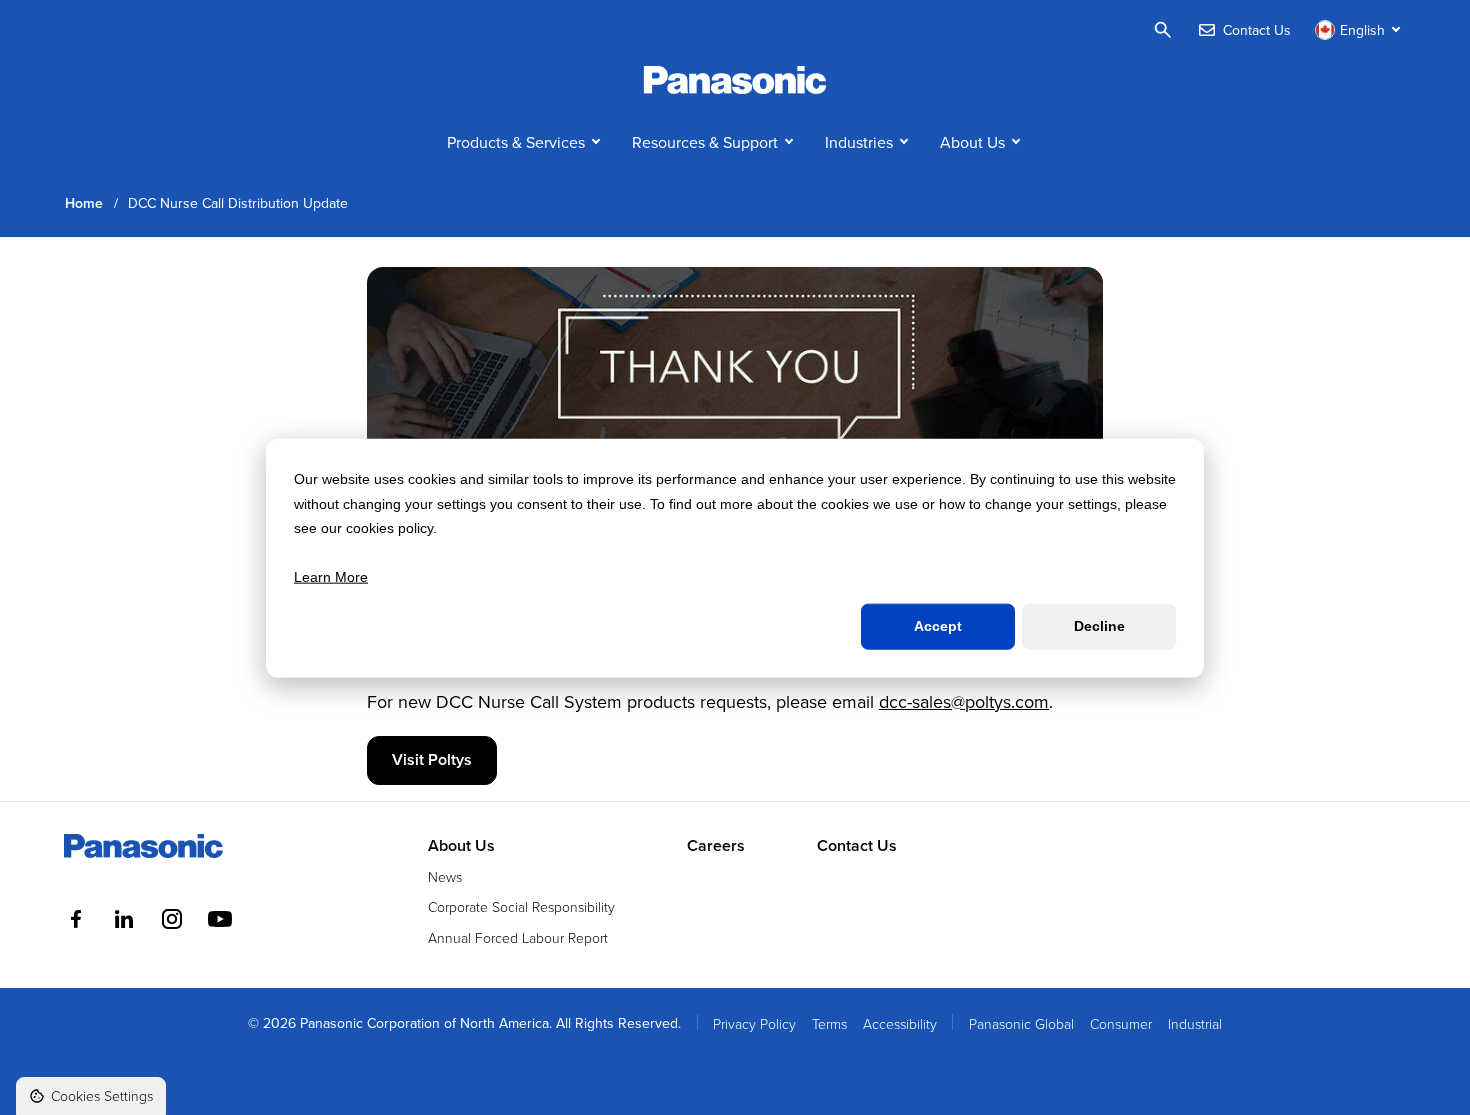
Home (84, 203)
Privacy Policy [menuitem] (754, 1023)
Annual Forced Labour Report (518, 937)
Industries (859, 142)
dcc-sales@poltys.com (964, 701)
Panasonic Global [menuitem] (1021, 1023)
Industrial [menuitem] (1195, 1023)
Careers (716, 846)
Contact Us (857, 846)
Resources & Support (705, 142)
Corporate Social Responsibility (521, 906)
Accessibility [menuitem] (900, 1023)
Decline (1099, 626)
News (445, 876)
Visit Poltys (432, 759)
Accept (938, 626)
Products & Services (516, 142)
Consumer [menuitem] (1121, 1023)
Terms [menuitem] (829, 1023)
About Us (972, 142)
